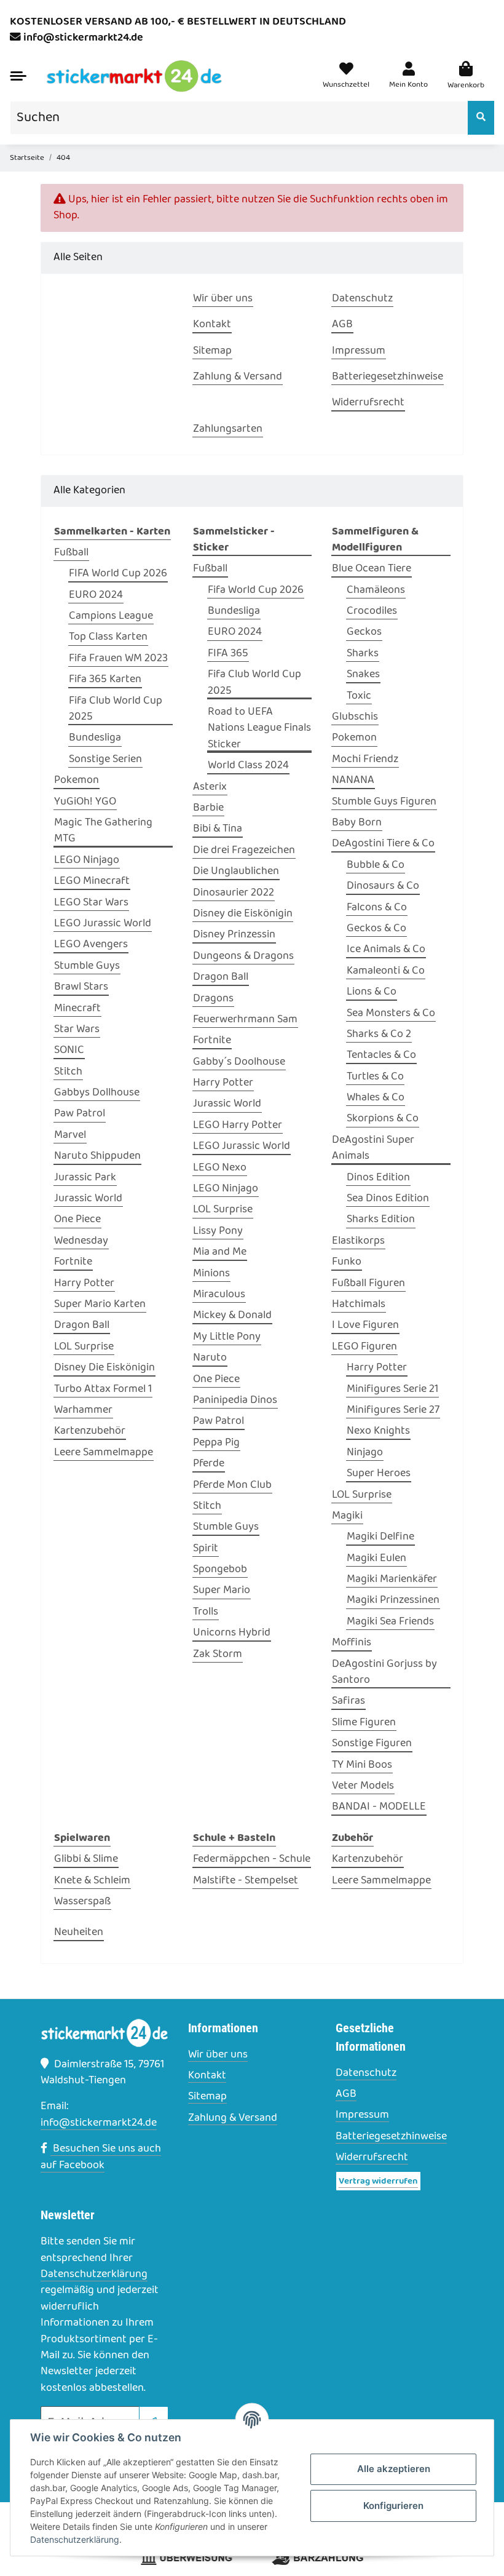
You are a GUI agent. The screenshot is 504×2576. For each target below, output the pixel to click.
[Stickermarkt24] (134, 76)
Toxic (359, 696)
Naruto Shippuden (97, 1156)
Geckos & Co (376, 929)
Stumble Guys (87, 966)
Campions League (111, 616)
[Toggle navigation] (18, 76)
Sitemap (207, 2097)
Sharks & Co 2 (379, 1035)
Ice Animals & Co (386, 950)
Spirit (206, 1549)
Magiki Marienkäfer (392, 1580)
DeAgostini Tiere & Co (383, 844)
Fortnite (73, 1262)
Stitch (68, 1072)
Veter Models (363, 1786)
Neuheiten (79, 1933)
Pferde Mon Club (232, 1485)
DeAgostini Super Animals (373, 1148)
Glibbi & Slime (86, 1859)
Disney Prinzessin (234, 935)
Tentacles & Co (381, 1055)
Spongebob (220, 1570)
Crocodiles (372, 611)
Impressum (362, 2115)
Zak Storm (218, 1655)
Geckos (364, 632)
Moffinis (352, 1643)
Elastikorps (358, 1241)
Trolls (206, 1612)
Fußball (71, 553)
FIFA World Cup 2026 (118, 574)
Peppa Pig (216, 1443)
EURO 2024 (96, 595)
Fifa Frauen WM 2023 (118, 659)
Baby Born (357, 823)
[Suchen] (481, 118)
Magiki (347, 1516)
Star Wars (77, 1030)
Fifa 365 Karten (105, 680)
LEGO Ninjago (87, 861)
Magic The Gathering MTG (103, 831)
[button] (408, 77)
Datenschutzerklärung (94, 2274)
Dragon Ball (82, 1326)
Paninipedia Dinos (235, 1401)
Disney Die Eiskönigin (104, 1368)
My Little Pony (227, 1337)
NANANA (353, 781)
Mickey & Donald (232, 1316)
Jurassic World (88, 1199)
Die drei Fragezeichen (244, 851)
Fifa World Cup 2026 (256, 590)
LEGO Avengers (91, 945)
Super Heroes (379, 1474)
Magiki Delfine (380, 1537)
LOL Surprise (84, 1347)
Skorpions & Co (383, 1119)
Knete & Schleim (92, 1881)
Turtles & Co (375, 1077)
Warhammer (83, 1410)
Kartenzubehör (90, 1431)
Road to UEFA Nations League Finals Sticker (259, 729)
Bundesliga (95, 738)
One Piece (77, 1220)
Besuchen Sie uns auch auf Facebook (101, 2157)
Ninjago (365, 1453)
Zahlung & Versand (233, 2118)
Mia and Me (220, 1252)
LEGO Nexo (220, 1168)
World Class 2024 (248, 766)
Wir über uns (218, 2055)
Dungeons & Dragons (243, 956)
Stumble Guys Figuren (384, 802)
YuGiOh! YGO (85, 802)
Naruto (210, 1358)
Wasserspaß (82, 1902)
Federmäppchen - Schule (252, 1859)
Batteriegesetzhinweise (391, 2137)
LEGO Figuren (364, 1347)
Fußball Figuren (368, 1284)
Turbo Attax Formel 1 (103, 1389)
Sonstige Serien (105, 760)
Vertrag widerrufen (378, 2181)
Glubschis (355, 717)
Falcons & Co (377, 908)
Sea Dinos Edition (388, 1199)
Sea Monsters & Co (391, 1014)
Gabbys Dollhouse (97, 1093)
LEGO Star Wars (91, 903)
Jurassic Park (85, 1178)
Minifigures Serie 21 (392, 1389)
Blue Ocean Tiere (372, 569)
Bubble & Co (376, 865)
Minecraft (77, 1009)
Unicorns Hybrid (232, 1633)
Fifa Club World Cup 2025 (116, 709)
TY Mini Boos (362, 1765)
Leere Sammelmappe (104, 1453)
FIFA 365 (228, 654)
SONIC (69, 1051)
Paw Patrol (80, 1114)
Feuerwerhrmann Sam (245, 1020)
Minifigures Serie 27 (393, 1410)
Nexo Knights (378, 1431)
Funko (347, 1262)
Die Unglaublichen (236, 872)
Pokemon (77, 781)
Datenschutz (366, 2073)
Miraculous (219, 1295)
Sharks (363, 654)
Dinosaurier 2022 (234, 893)
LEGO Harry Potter (238, 1126)
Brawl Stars (81, 987)
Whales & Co (376, 1098)
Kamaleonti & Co (386, 971)
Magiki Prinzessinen (393, 1600)
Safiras (348, 1701)
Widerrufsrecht (372, 2158)
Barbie (208, 808)
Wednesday (81, 1241)
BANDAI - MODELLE (379, 1807)
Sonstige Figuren (372, 1744)
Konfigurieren (393, 2506)
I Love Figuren (365, 1326)
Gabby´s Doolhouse (239, 1062)
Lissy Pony (218, 1231)
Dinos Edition (378, 1178)
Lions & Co (372, 992)
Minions (211, 1274)
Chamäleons (376, 590)
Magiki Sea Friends (390, 1622)
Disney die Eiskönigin (243, 914)
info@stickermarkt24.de (83, 38)
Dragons (213, 999)
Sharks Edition (381, 1220)
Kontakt (207, 2076)
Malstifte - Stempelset (246, 1881)
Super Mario (222, 1591)
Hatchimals (359, 1305)
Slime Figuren (364, 1723)
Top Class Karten (108, 637)
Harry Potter (84, 1284)
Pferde (209, 1464)
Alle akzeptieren (394, 2469)
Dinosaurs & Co (383, 886)
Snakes (363, 675)
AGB (346, 2094)
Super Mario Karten (100, 1305)
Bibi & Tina (218, 829)
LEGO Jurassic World (103, 924)
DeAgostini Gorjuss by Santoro (384, 1672)
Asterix (210, 787)
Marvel (70, 1135)
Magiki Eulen (376, 1559)
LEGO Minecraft (92, 881)
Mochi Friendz (365, 760)
